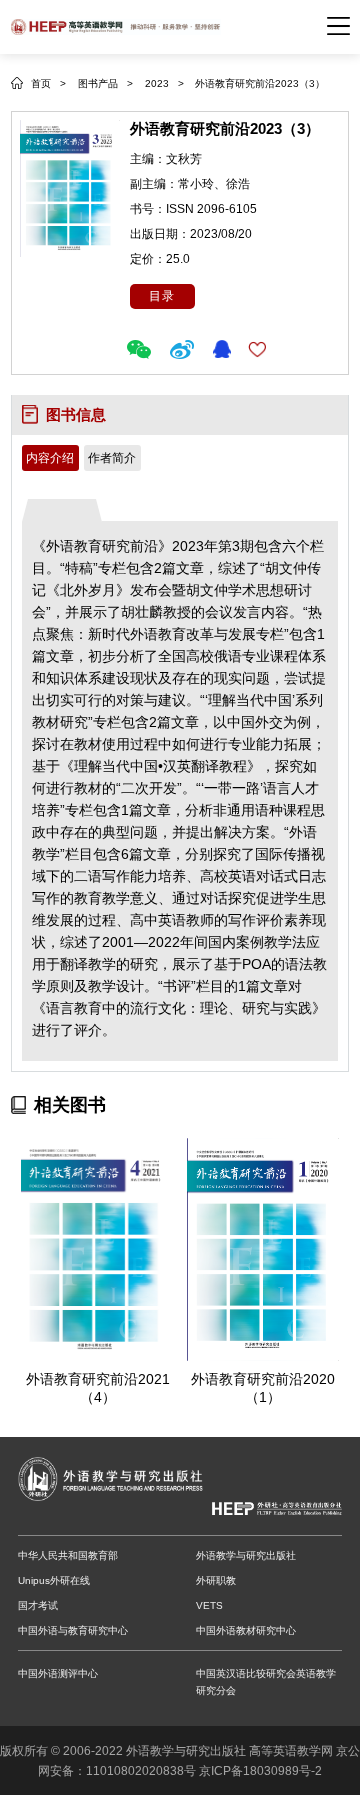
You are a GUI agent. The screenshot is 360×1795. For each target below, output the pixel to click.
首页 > (48, 83)
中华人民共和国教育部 (68, 1555)
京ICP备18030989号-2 (260, 1771)
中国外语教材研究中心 (246, 1630)
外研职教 (216, 1580)
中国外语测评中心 (58, 1673)
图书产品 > (105, 83)
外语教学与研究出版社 (246, 1555)
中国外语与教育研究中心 (73, 1630)
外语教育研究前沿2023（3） (260, 83)
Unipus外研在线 (54, 1580)
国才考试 (38, 1605)
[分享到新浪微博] (184, 349)
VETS (209, 1605)
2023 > (166, 83)
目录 (162, 296)
